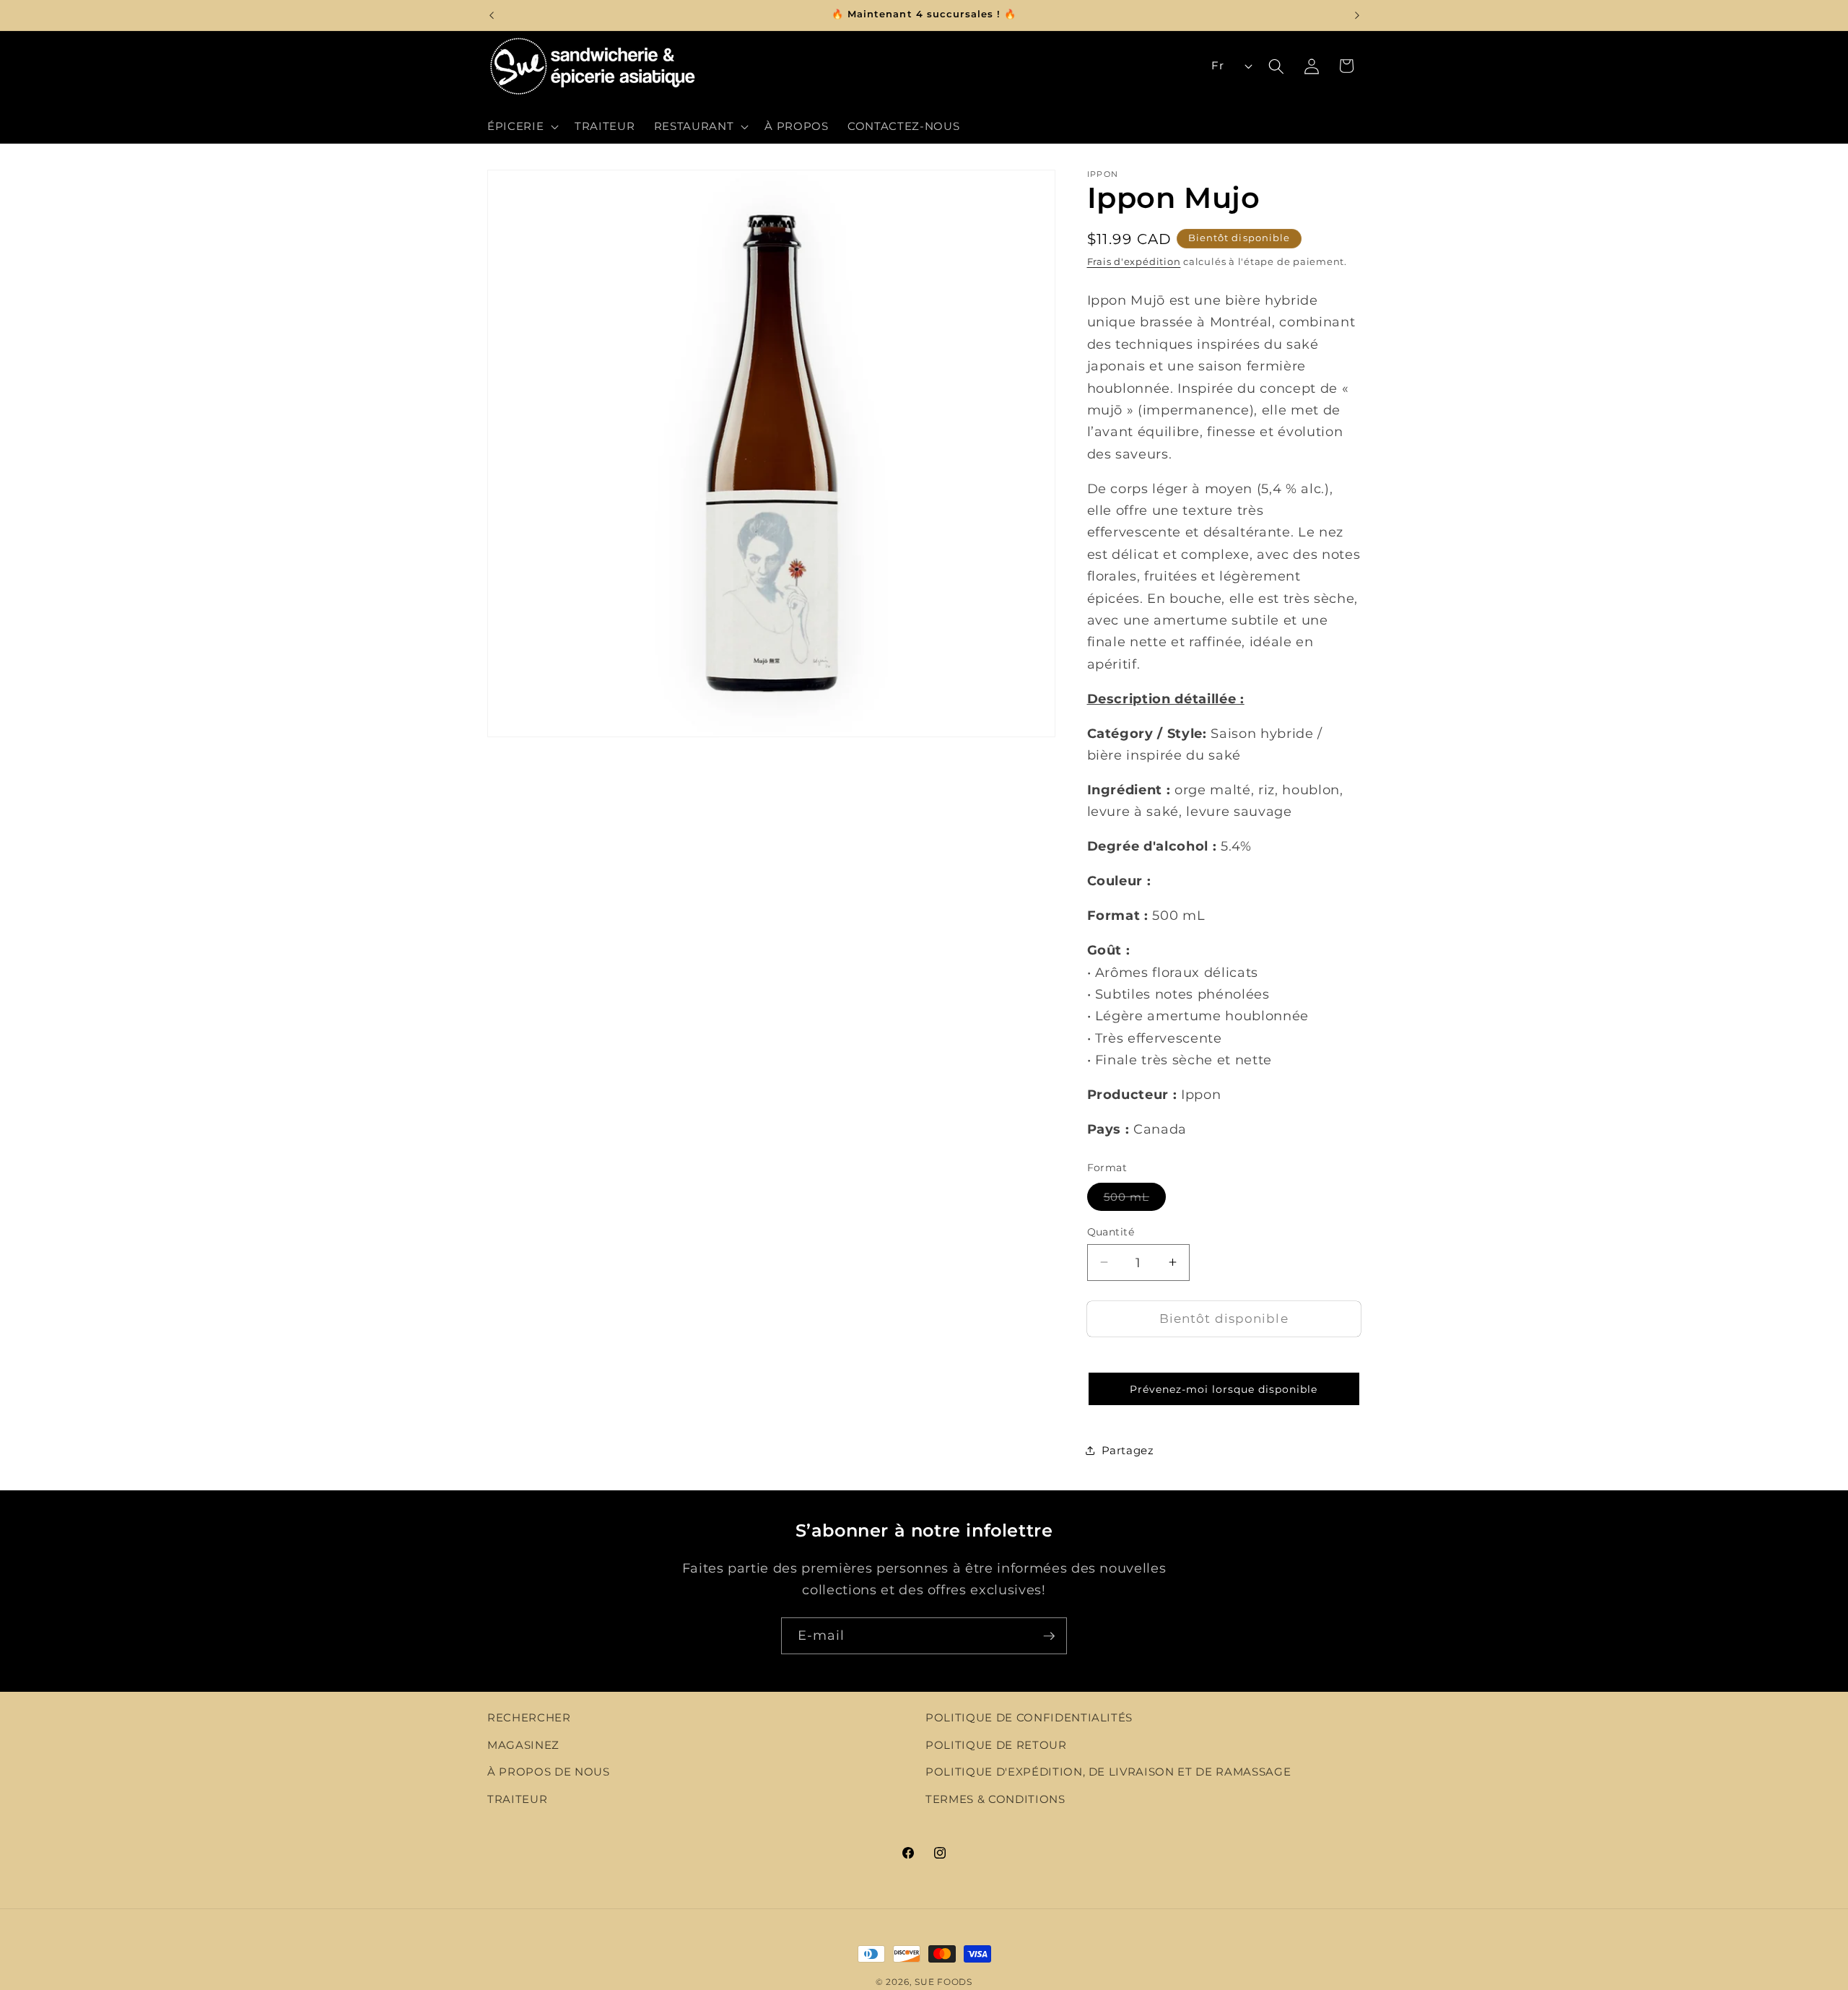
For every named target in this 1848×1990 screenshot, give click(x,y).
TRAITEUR (517, 1799)
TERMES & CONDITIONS (995, 1799)
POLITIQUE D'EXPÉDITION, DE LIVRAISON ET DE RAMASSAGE (1108, 1772)
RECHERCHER (529, 1717)
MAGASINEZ (523, 1745)
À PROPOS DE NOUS (549, 1772)
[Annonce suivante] (1357, 15)
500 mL (1135, 1199)
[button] (522, 126)
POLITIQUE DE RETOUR (996, 1745)
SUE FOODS (943, 1982)
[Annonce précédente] (492, 15)
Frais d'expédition (1134, 261)
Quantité (1111, 1231)
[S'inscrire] (1049, 1636)
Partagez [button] (1128, 1450)
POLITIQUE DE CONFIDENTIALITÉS (1029, 1717)
